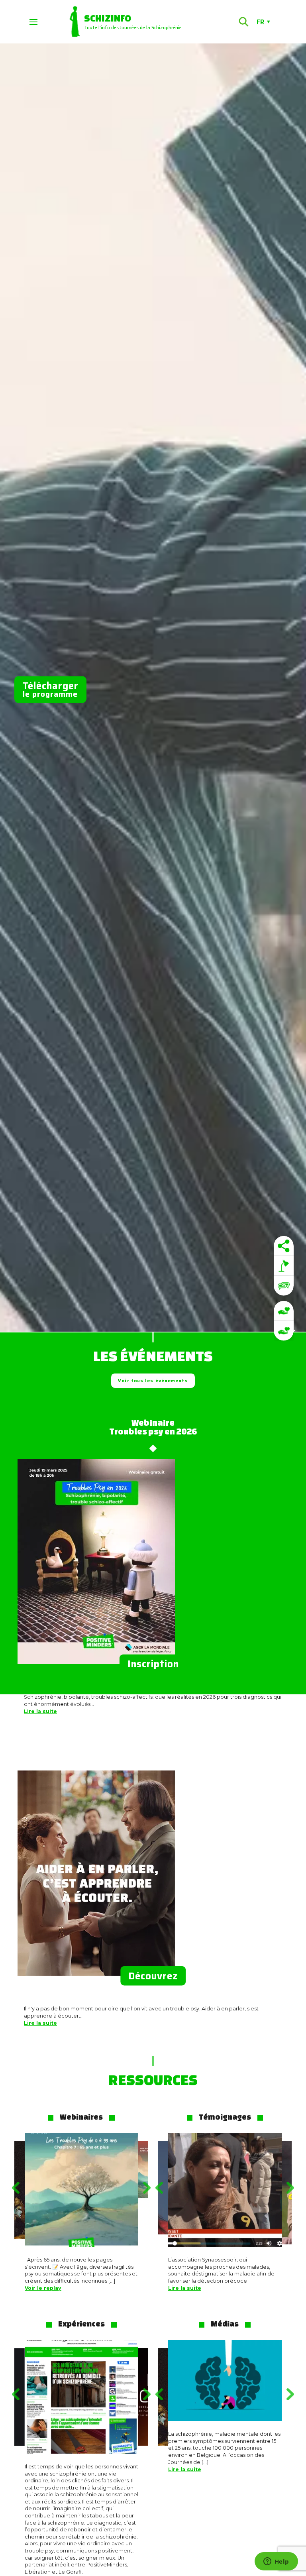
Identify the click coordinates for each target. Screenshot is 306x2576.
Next (149, 2188)
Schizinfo (108, 18)
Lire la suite (40, 1711)
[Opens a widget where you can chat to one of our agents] (276, 2562)
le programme (50, 689)
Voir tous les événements (153, 1381)
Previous (14, 2188)
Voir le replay (43, 2288)
